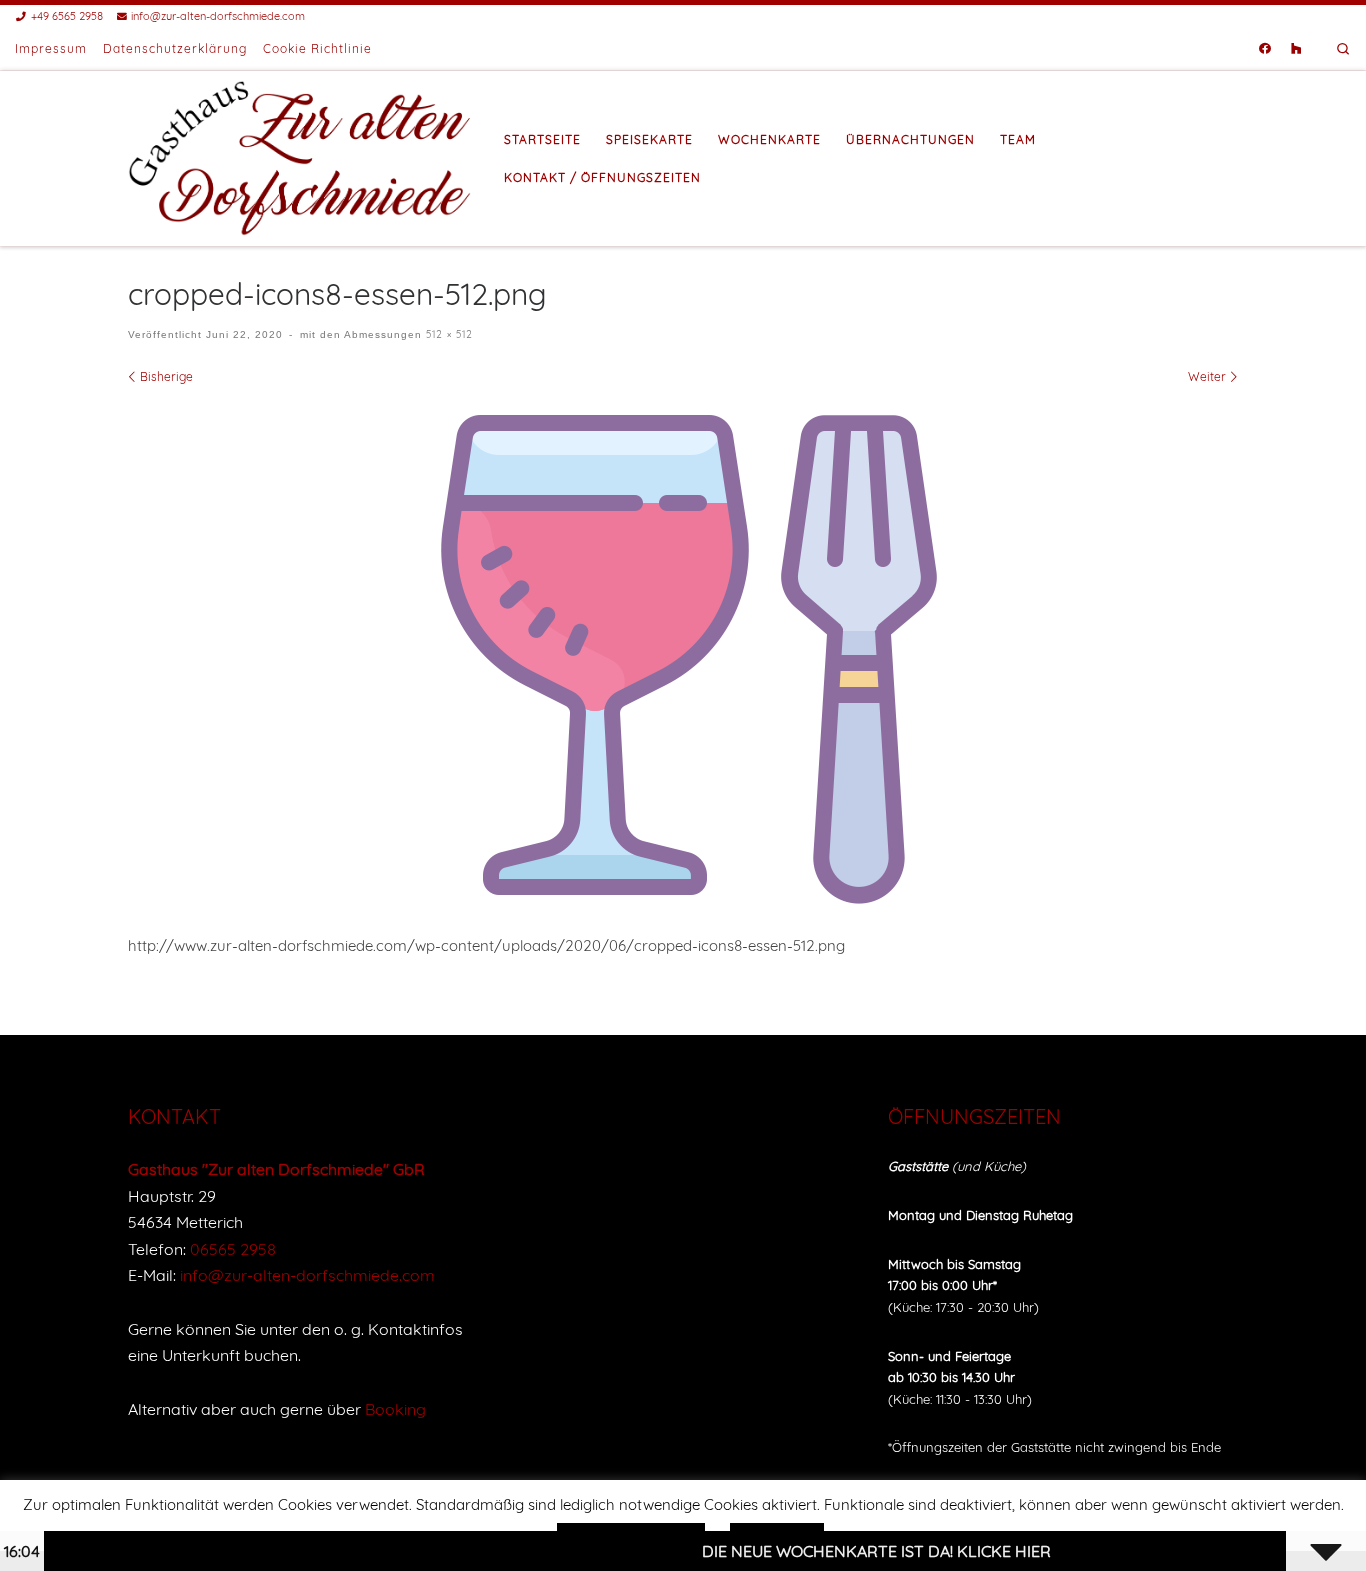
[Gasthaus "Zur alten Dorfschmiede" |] (301, 155)
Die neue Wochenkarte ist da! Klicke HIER (838, 1551)
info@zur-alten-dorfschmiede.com (307, 1275)
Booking (395, 1409)
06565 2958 (233, 1249)
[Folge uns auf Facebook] (1265, 49)
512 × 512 (447, 334)
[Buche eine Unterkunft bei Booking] (1296, 49)
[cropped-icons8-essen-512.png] (683, 655)
